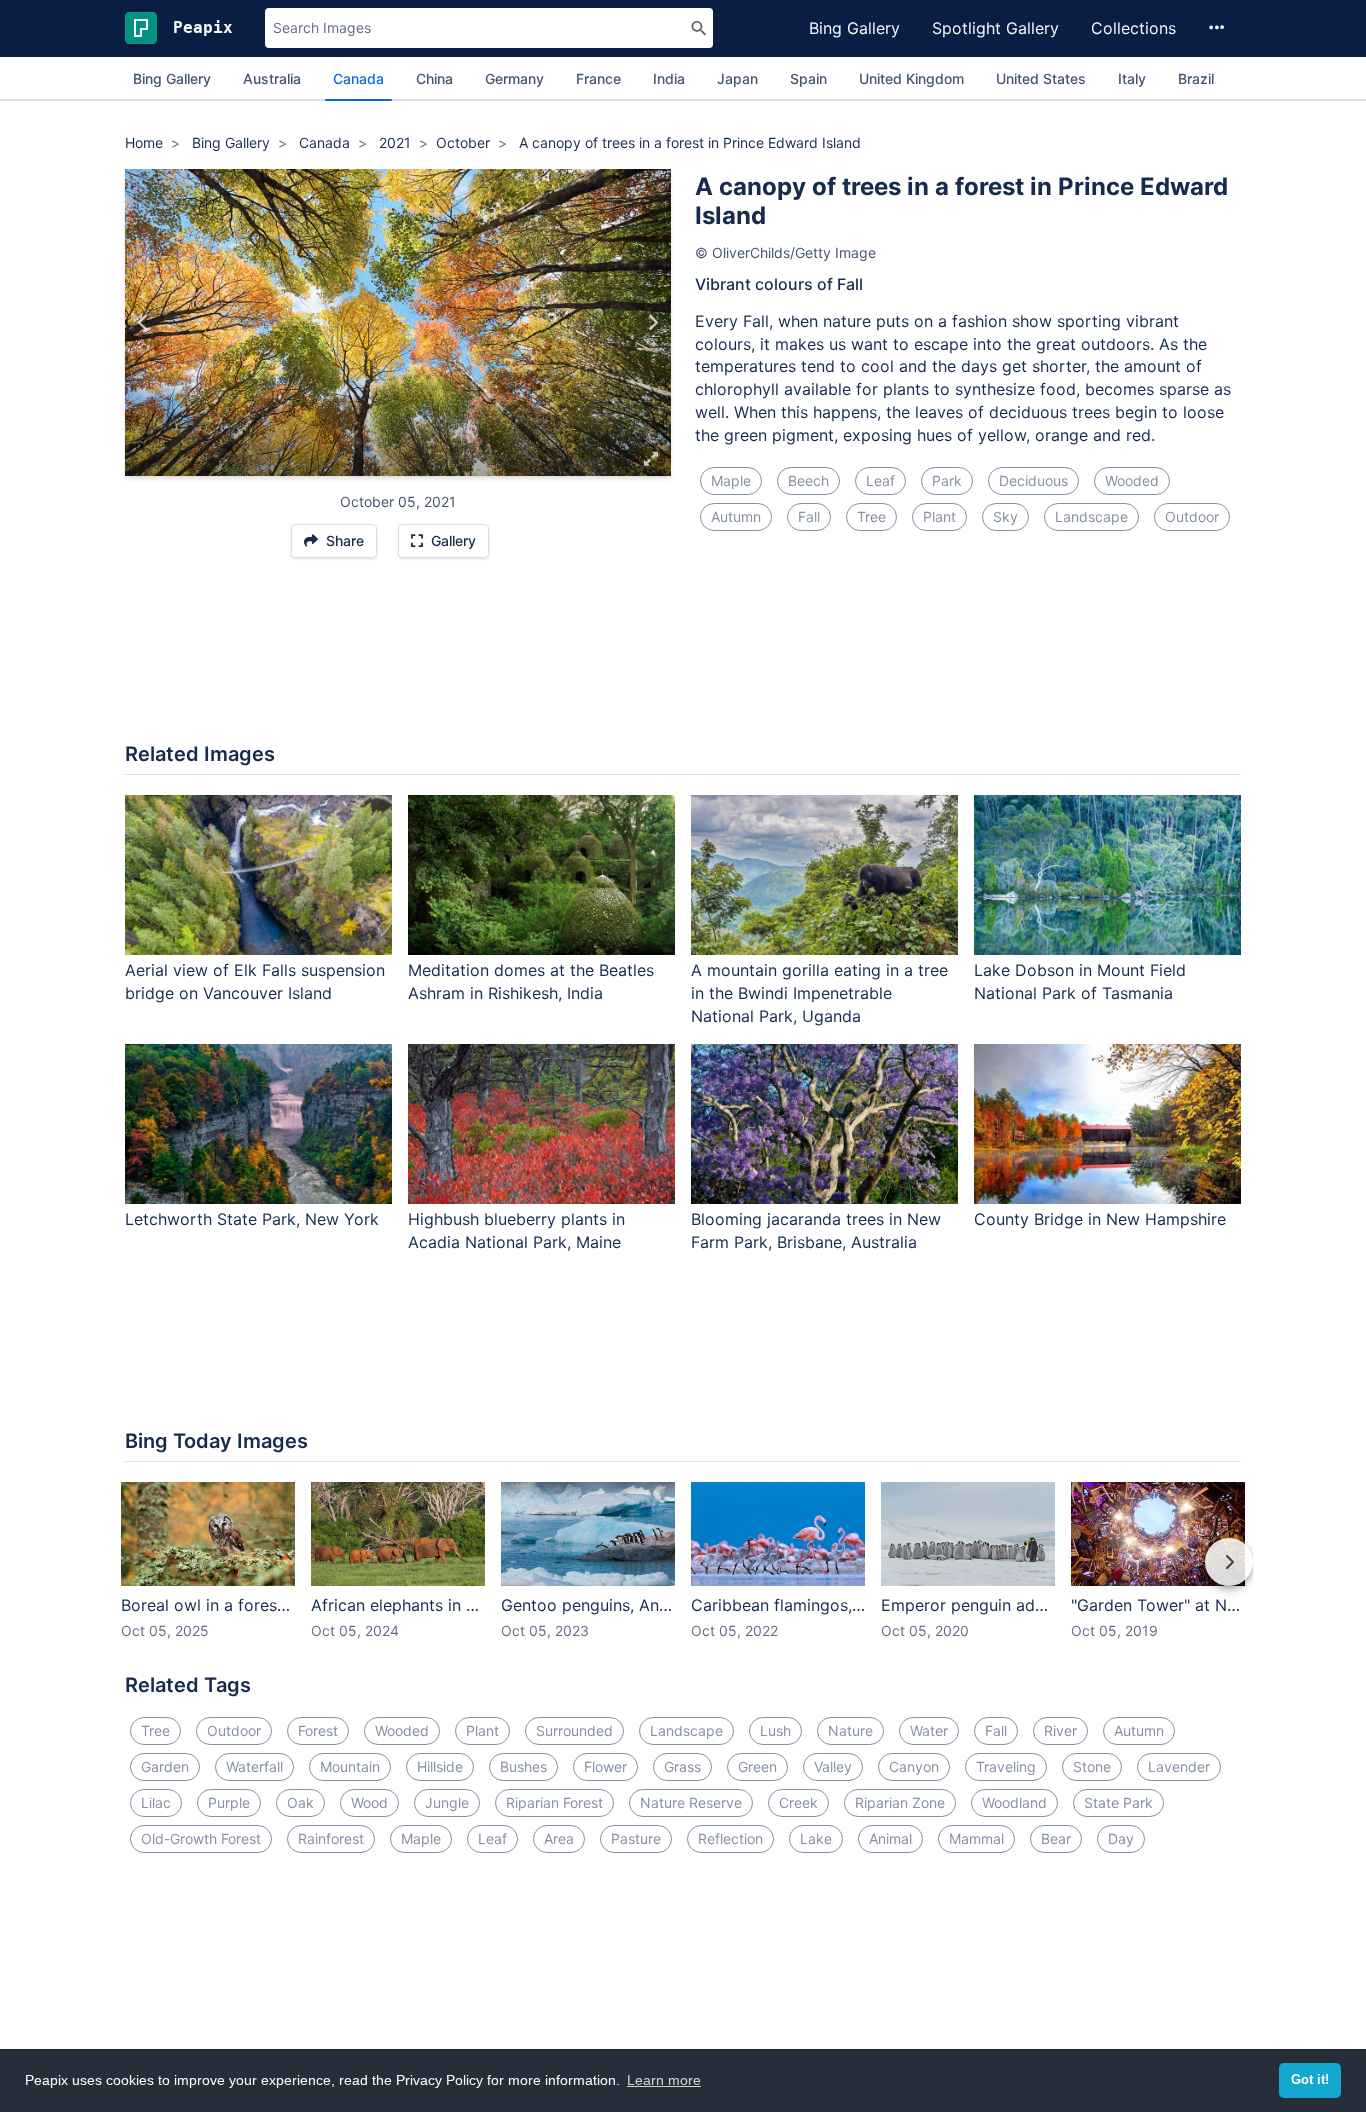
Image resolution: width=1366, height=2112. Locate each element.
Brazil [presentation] (1196, 78)
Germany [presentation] (514, 78)
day (1121, 1838)
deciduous (1033, 480)
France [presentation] (598, 78)
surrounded (574, 1730)
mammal (976, 1838)
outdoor (1192, 516)
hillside (440, 1766)
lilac (156, 1802)
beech (808, 480)
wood (369, 1802)
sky (1005, 516)
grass (682, 1766)
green (757, 1766)
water (929, 1730)
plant (939, 516)
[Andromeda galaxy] (143, 323)
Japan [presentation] (737, 78)
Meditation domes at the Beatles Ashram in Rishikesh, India (531, 981)
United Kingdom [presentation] (911, 78)
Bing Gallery (854, 28)
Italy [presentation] (1132, 78)
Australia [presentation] (272, 78)
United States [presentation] (1041, 78)
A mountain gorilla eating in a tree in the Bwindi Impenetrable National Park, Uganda (819, 993)
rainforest (331, 1838)
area (559, 1838)
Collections (1133, 28)
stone (1092, 1766)
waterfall (254, 1766)
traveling (1006, 1766)
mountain (350, 1766)
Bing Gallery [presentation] (172, 78)
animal (890, 1838)
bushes (523, 1766)
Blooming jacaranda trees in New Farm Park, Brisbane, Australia (816, 1230)
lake (816, 1838)
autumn (736, 516)
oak (300, 1802)
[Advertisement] (683, 660)
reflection (730, 1838)
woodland (1014, 1802)
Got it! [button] (1310, 2080)
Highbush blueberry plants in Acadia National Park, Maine (516, 1230)
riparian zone (900, 1802)
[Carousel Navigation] (683, 1576)
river (1060, 1730)
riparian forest (554, 1802)
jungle (447, 1802)
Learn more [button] (664, 2080)
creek (798, 1802)
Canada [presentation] (358, 78)
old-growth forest (201, 1838)
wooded (1132, 480)
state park (1118, 1802)
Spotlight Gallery (995, 28)
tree (871, 516)
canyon (914, 1766)
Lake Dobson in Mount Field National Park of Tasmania (1080, 981)
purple (229, 1802)
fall (809, 516)
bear (1056, 1838)
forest (318, 1730)
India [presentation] (669, 78)
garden (165, 1766)
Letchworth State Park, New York (252, 1219)
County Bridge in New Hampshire (1100, 1219)
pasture (636, 1838)
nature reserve (691, 1802)
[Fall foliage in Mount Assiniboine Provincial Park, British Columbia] (652, 323)
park (947, 480)
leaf (880, 480)
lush (775, 1730)
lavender (1179, 1766)
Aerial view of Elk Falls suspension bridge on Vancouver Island (255, 981)
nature (850, 1730)
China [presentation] (434, 78)
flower (605, 1766)
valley (833, 1766)
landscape (1091, 516)
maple (731, 480)
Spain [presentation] (808, 78)
